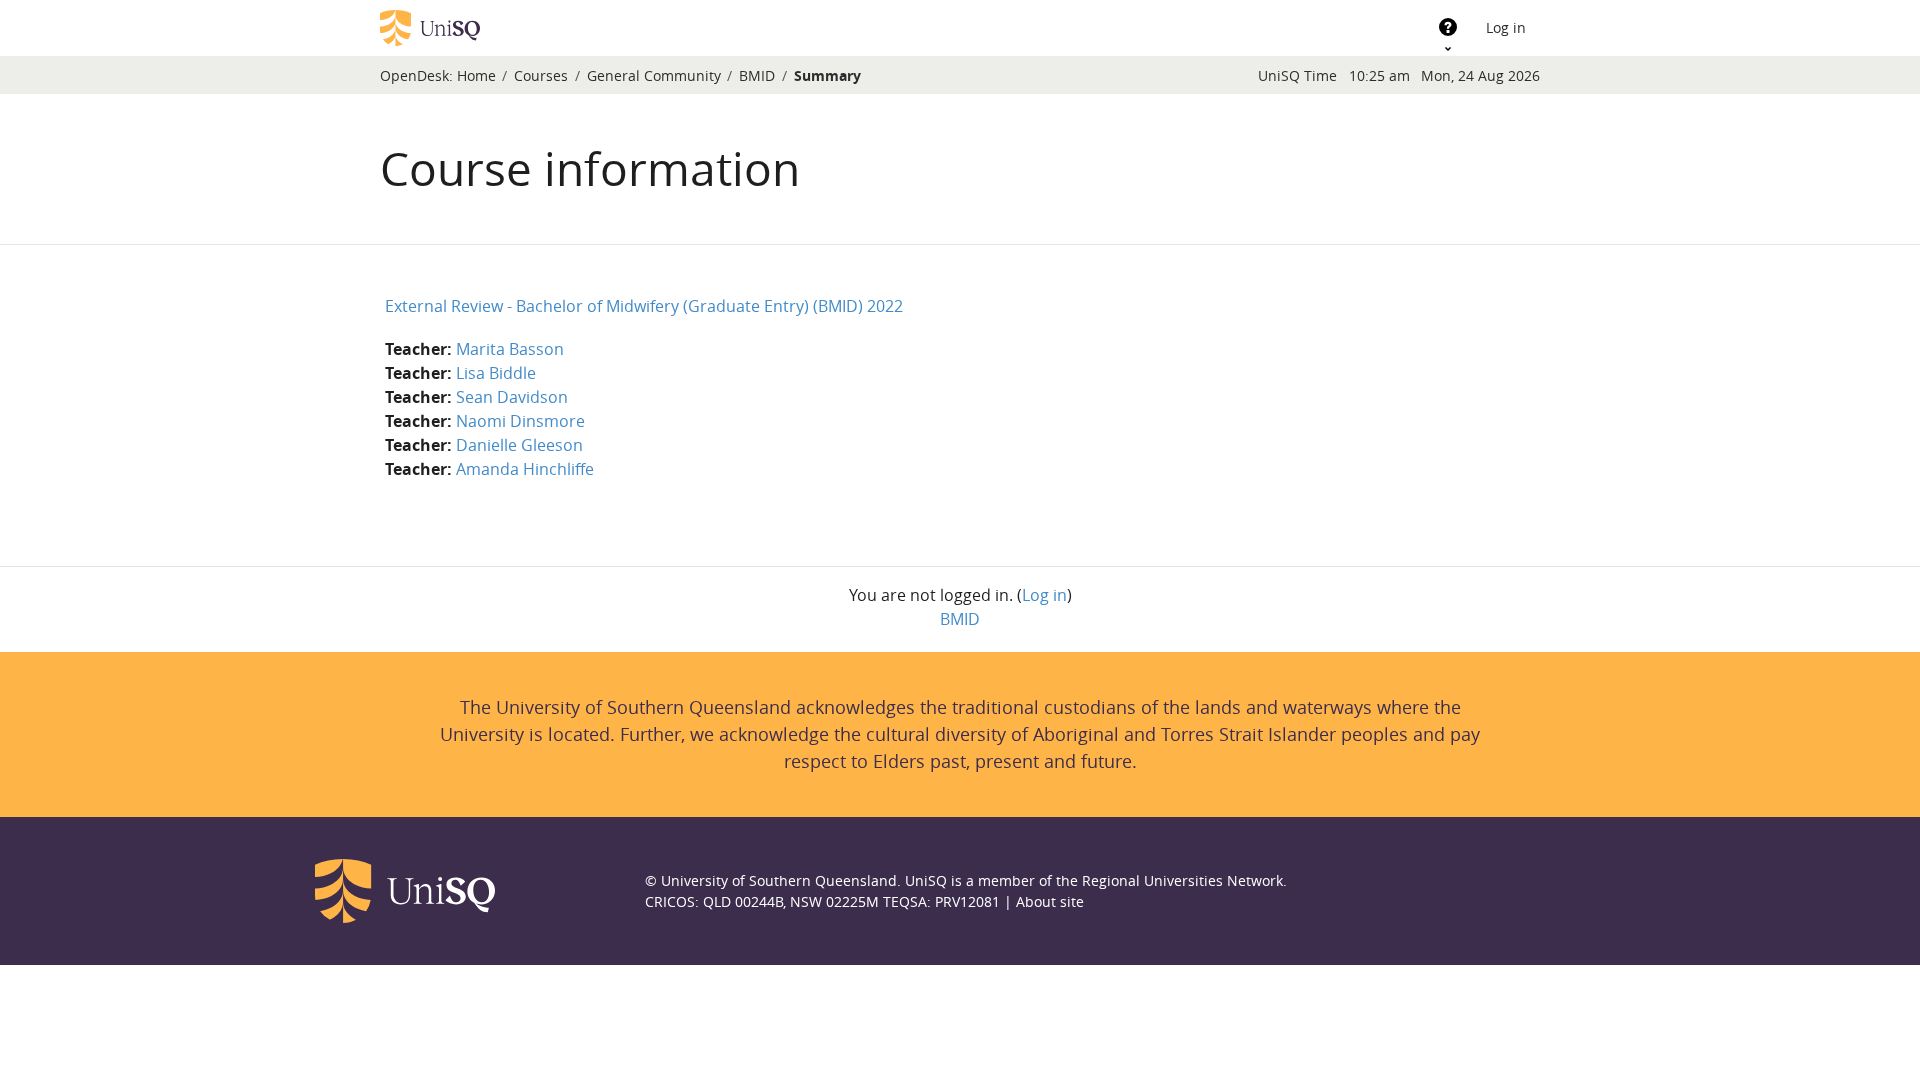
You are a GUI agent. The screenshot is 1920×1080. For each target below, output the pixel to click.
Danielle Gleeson (519, 445)
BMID (757, 75)
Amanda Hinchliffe (525, 469)
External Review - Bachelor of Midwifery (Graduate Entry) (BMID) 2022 (644, 306)
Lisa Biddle (496, 373)
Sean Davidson (512, 397)
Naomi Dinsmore (520, 421)
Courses (541, 75)
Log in (1506, 27)
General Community (654, 75)
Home (476, 75)
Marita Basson (510, 349)
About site (1050, 901)
